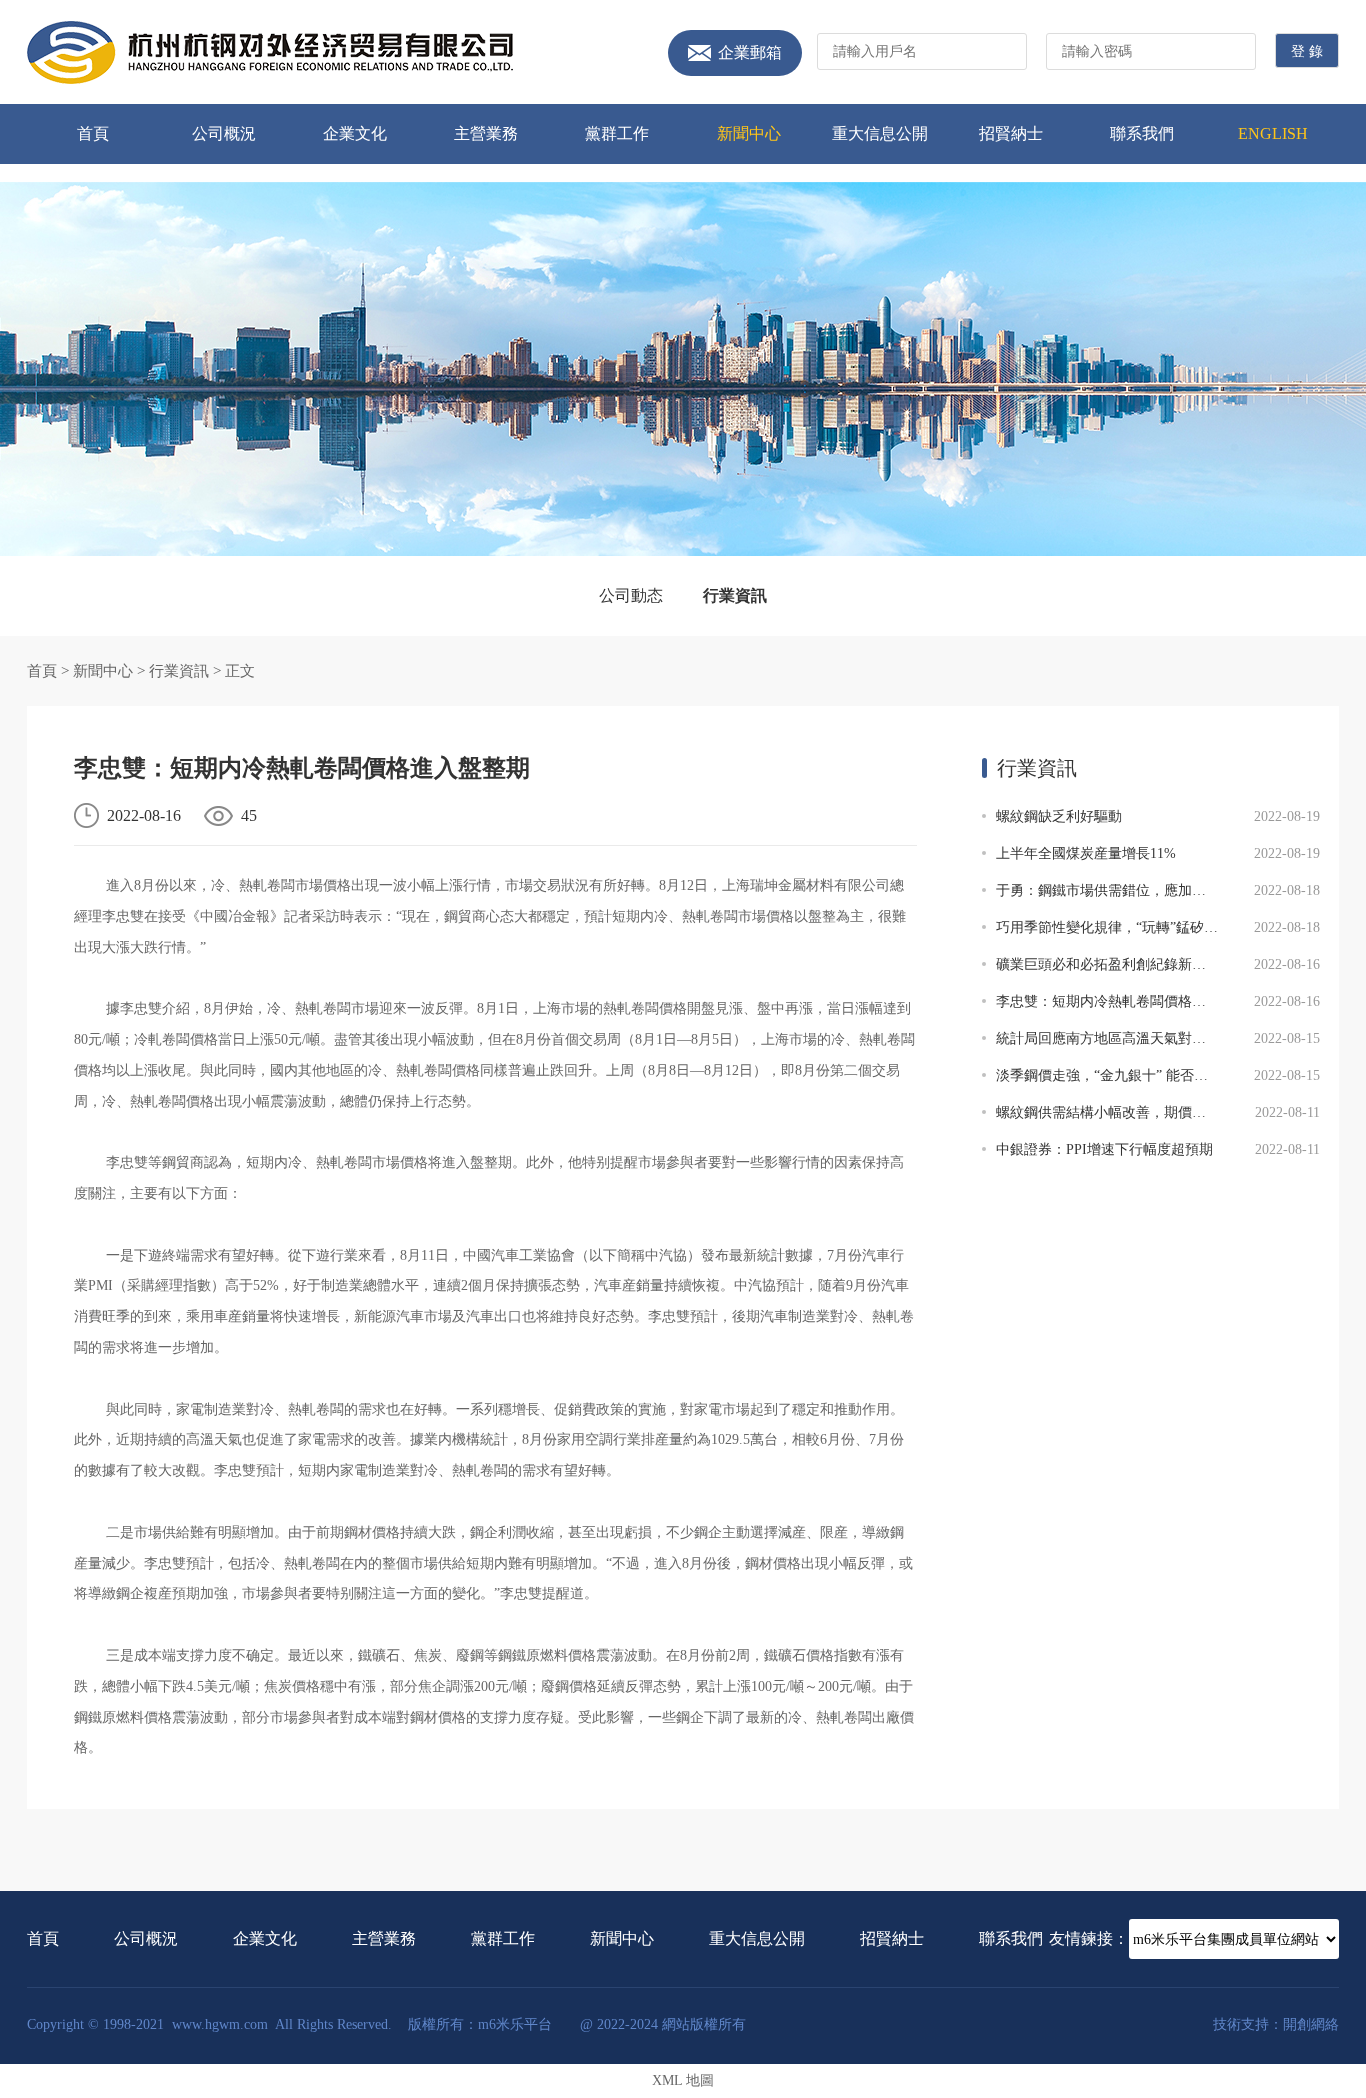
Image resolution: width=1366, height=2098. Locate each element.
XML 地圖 (683, 2080)
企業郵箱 (750, 53)
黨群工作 (617, 133)
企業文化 (355, 133)
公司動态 (631, 595)
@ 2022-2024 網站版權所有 (663, 2024)
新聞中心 (749, 133)
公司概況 (224, 133)
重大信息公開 (880, 133)
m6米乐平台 (270, 52)
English (1273, 133)
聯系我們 (1142, 133)
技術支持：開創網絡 (1276, 2024)
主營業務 (486, 133)
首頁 (93, 133)
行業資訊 (735, 595)
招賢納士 (1011, 133)
